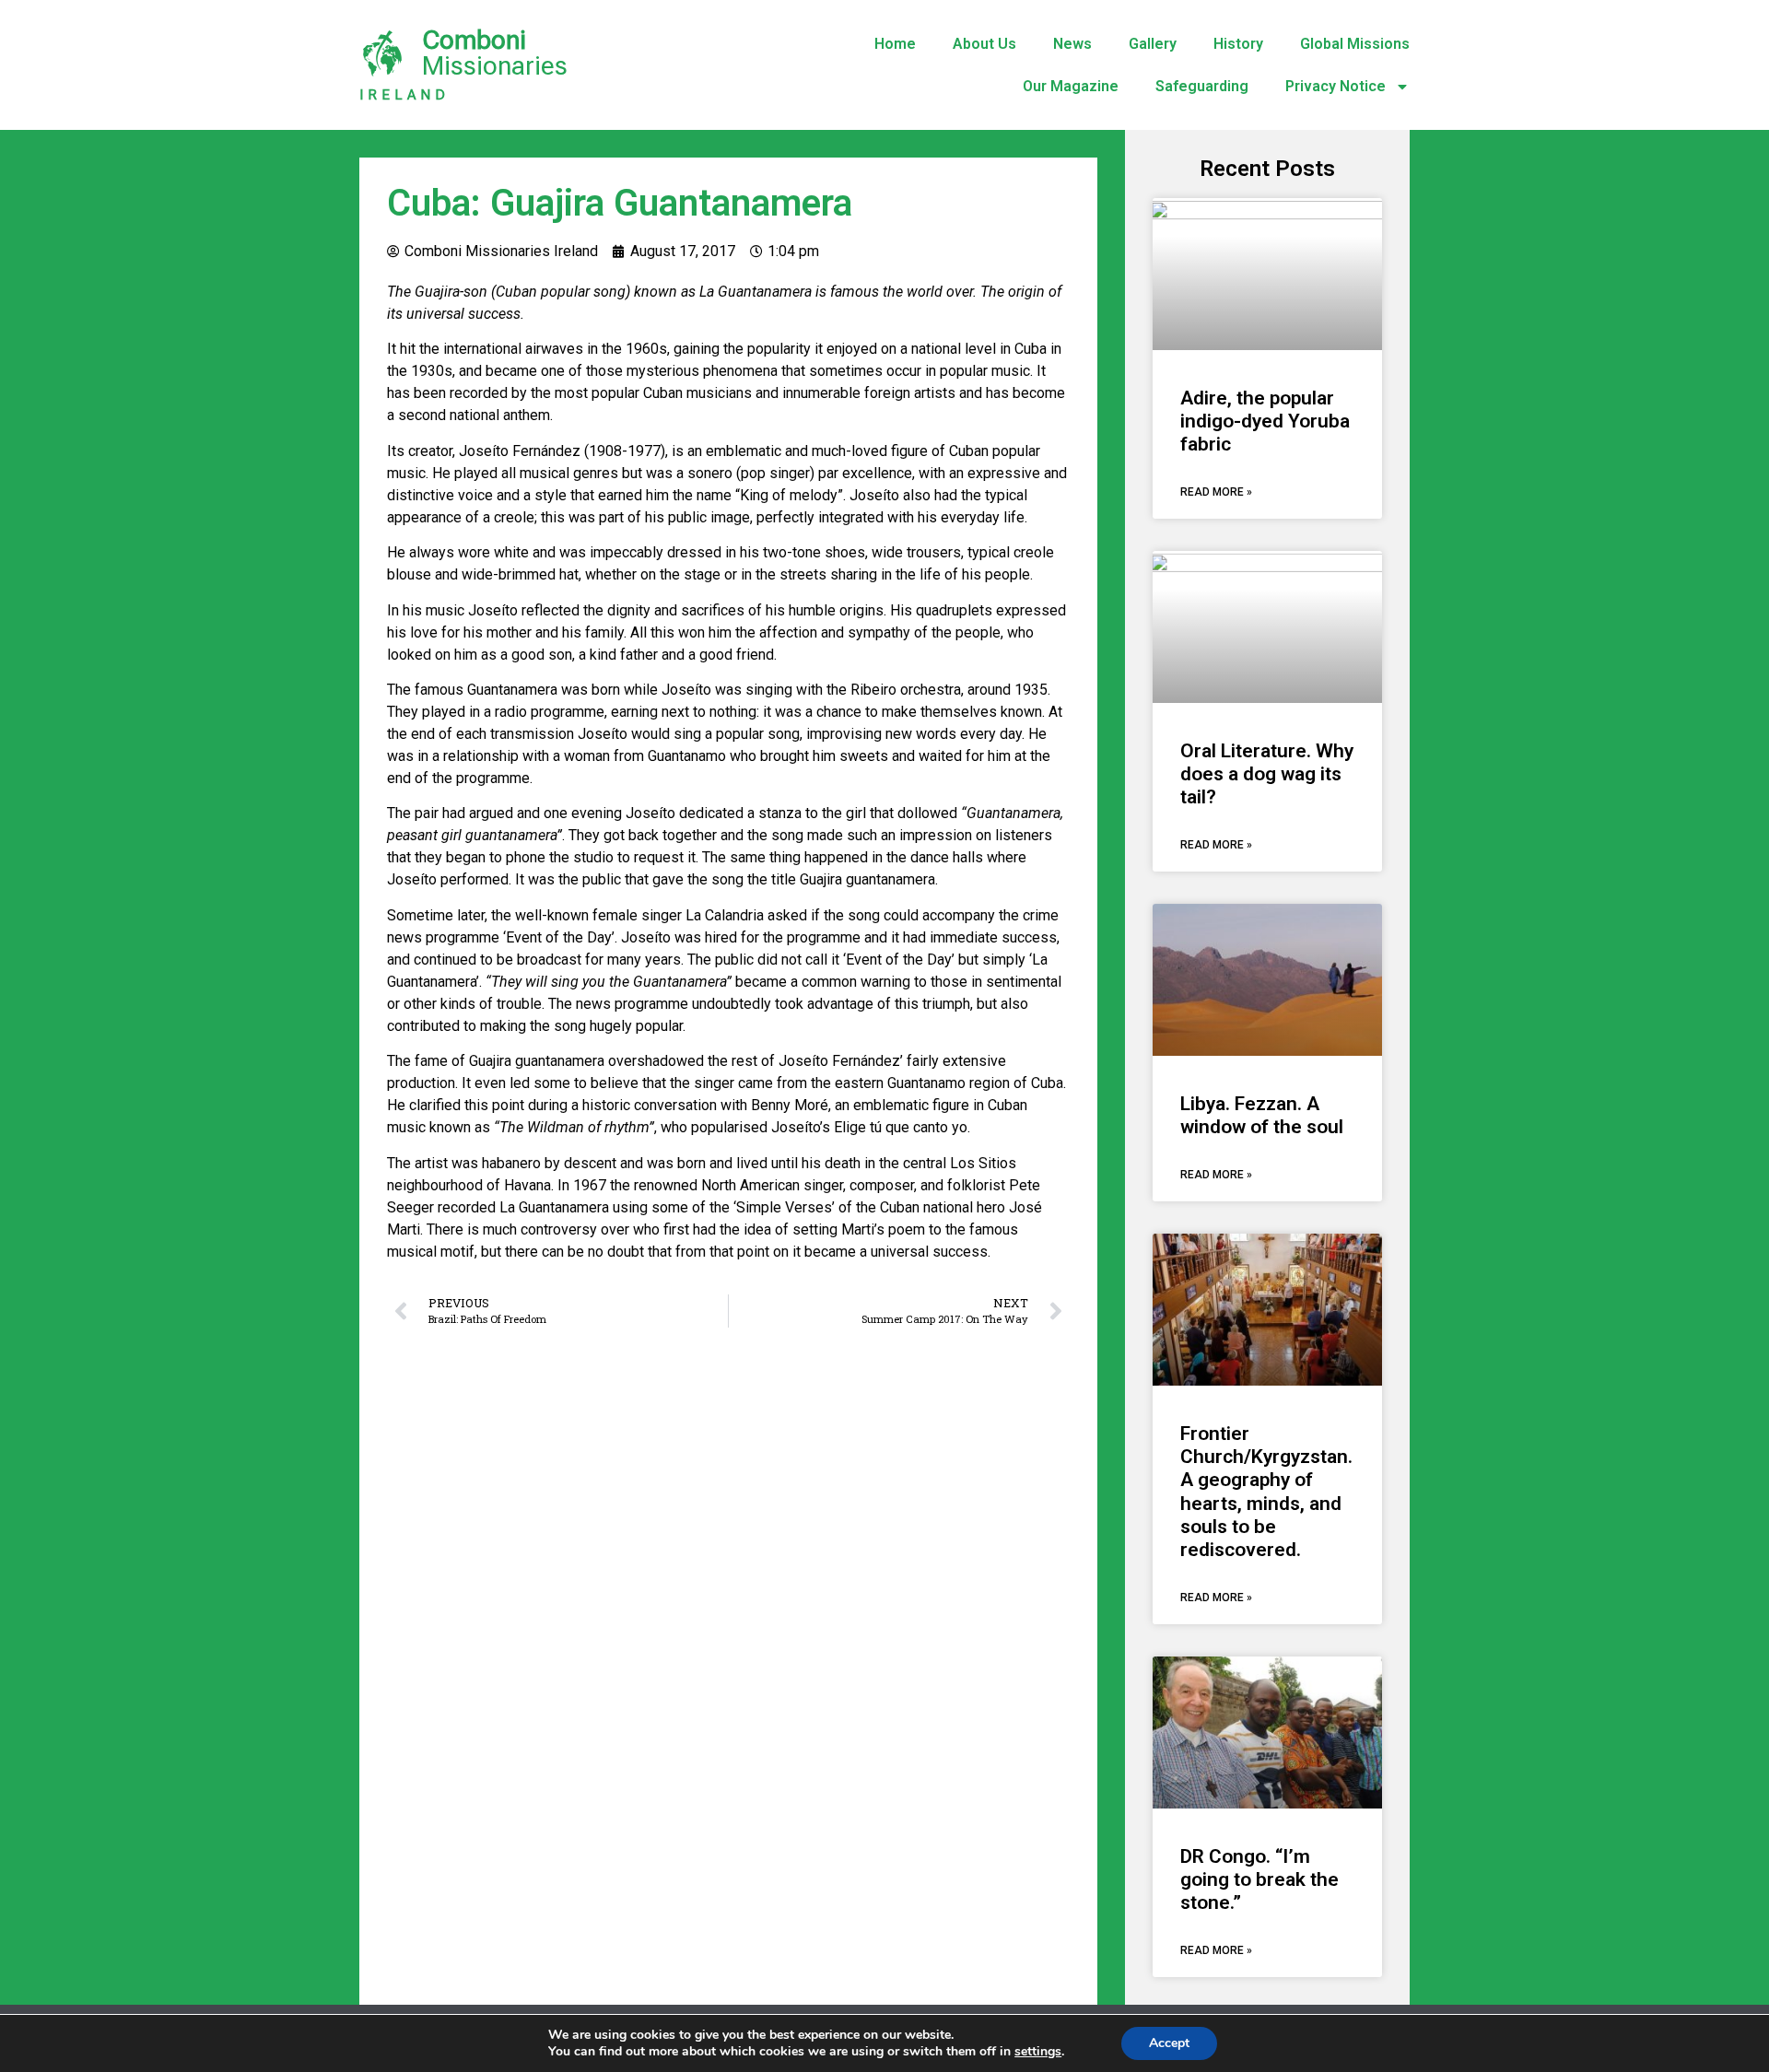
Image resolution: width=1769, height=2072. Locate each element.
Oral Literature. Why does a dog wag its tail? (1267, 774)
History (1238, 44)
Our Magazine (1071, 86)
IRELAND (404, 95)
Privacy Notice (1336, 86)
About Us (984, 44)
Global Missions (1355, 44)
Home (895, 44)
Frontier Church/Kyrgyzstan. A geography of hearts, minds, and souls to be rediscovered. (1266, 1492)
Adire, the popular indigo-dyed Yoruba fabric (1265, 421)
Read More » (1216, 492)
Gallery (1153, 44)
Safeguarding (1202, 86)
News (1072, 44)
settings (1038, 2052)
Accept (1169, 2043)
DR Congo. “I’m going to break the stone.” (1259, 1879)
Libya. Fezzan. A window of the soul (1262, 1115)
